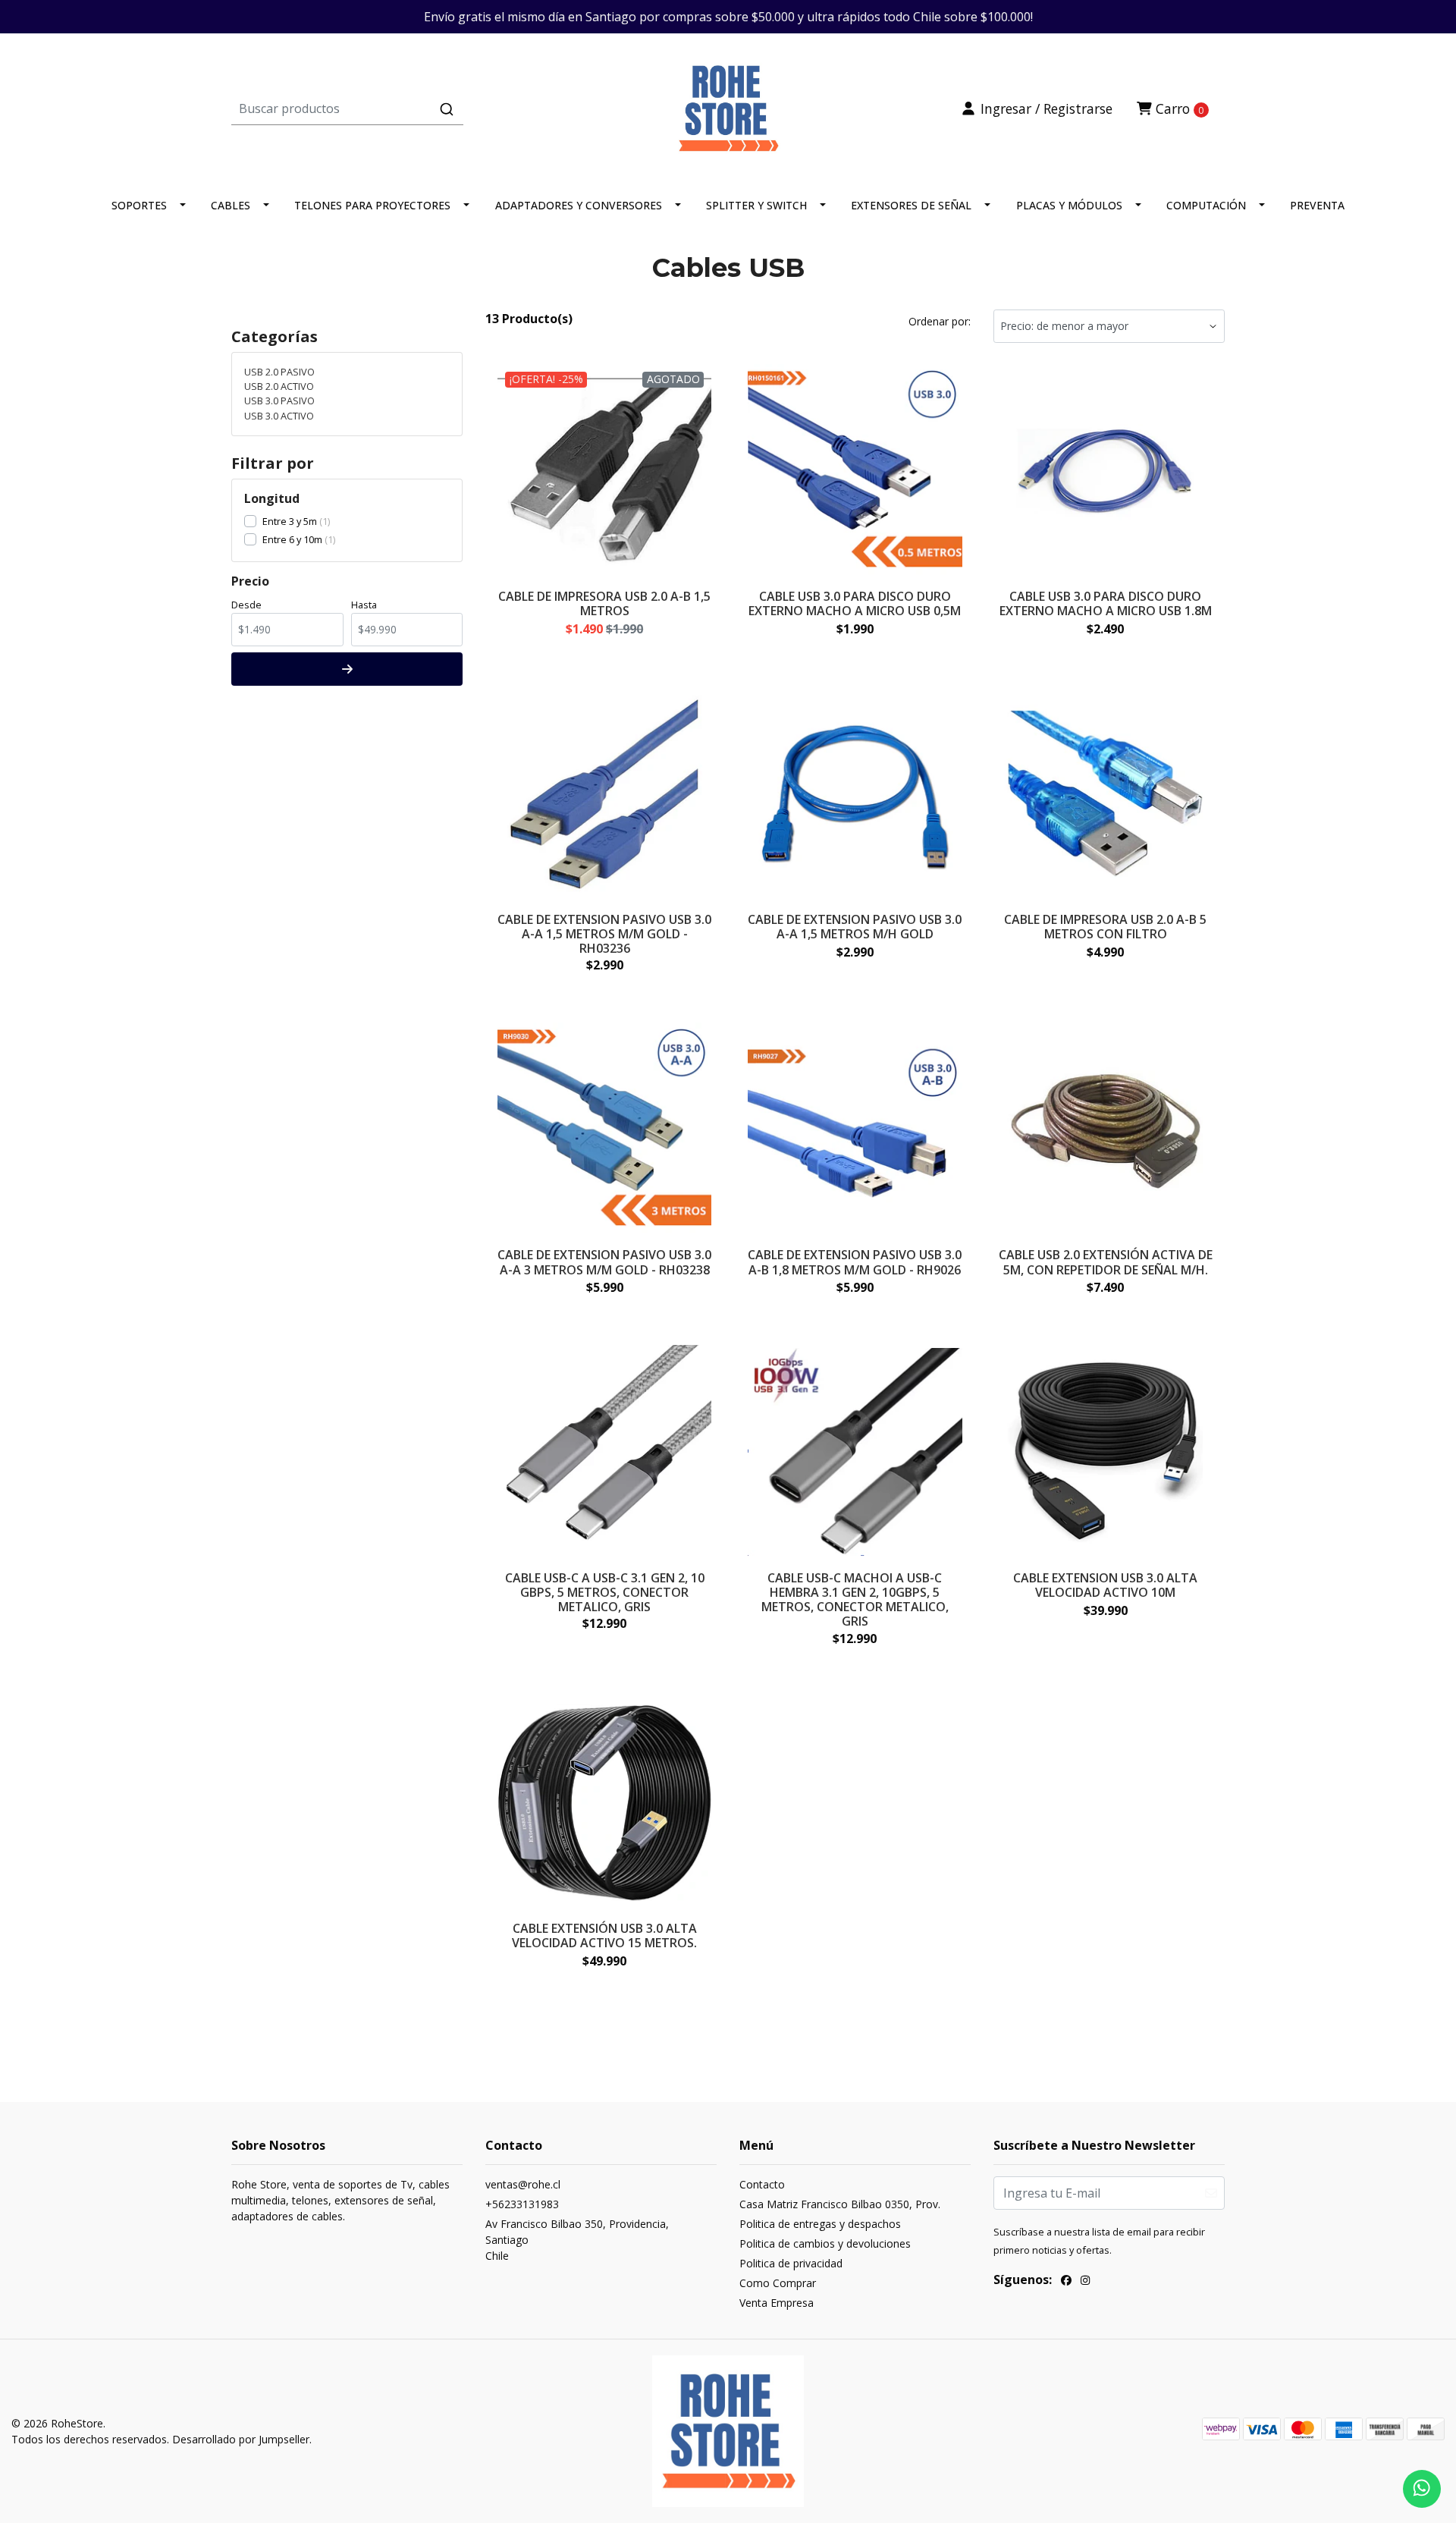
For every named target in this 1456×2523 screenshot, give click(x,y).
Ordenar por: (940, 321)
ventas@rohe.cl (523, 2184)
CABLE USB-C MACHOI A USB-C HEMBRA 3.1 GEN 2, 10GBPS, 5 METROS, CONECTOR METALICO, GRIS (855, 1600)
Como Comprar (778, 2283)
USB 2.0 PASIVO (279, 372)
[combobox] (397, 108)
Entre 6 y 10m (292, 539)
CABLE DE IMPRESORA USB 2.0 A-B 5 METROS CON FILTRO (1105, 927)
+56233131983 (522, 2204)
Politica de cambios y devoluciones (825, 2243)
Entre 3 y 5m (290, 521)
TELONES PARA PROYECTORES (372, 205)
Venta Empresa (777, 2303)
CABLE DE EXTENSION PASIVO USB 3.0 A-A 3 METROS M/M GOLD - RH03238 (604, 1262)
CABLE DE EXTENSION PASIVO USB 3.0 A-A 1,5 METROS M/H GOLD (855, 927)
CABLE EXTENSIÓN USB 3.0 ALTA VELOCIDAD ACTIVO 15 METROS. (604, 1935)
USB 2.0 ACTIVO (279, 386)
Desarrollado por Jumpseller (241, 2439)
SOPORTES (139, 205)
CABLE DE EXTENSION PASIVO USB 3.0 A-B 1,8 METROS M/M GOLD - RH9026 (855, 1262)
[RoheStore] (728, 107)
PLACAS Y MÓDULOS (1069, 205)
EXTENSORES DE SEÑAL (911, 205)
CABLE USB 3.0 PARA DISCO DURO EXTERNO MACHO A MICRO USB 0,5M (855, 603)
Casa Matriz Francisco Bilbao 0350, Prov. (840, 2204)
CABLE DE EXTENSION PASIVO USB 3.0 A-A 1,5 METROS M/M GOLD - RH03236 (604, 934)
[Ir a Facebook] (1066, 2282)
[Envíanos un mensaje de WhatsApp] (1422, 2489)
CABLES (231, 205)
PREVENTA (1317, 205)
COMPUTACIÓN (1206, 205)
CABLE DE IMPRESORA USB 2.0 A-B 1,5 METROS (604, 603)
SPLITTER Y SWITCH (756, 205)
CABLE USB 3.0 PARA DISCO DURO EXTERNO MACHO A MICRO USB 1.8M (1106, 603)
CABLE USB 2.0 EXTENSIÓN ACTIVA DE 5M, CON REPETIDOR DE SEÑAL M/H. (1106, 1262)
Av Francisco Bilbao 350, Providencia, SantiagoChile (577, 2240)
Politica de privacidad (791, 2263)
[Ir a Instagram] (1085, 2282)
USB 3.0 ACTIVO (279, 416)
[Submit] (447, 109)
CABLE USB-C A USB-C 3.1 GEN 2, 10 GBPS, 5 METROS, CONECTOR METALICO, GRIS (605, 1592)
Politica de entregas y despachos (820, 2224)
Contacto (762, 2184)
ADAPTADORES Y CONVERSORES (579, 205)
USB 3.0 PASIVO (279, 401)
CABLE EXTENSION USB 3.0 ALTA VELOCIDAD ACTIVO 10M (1105, 1585)
